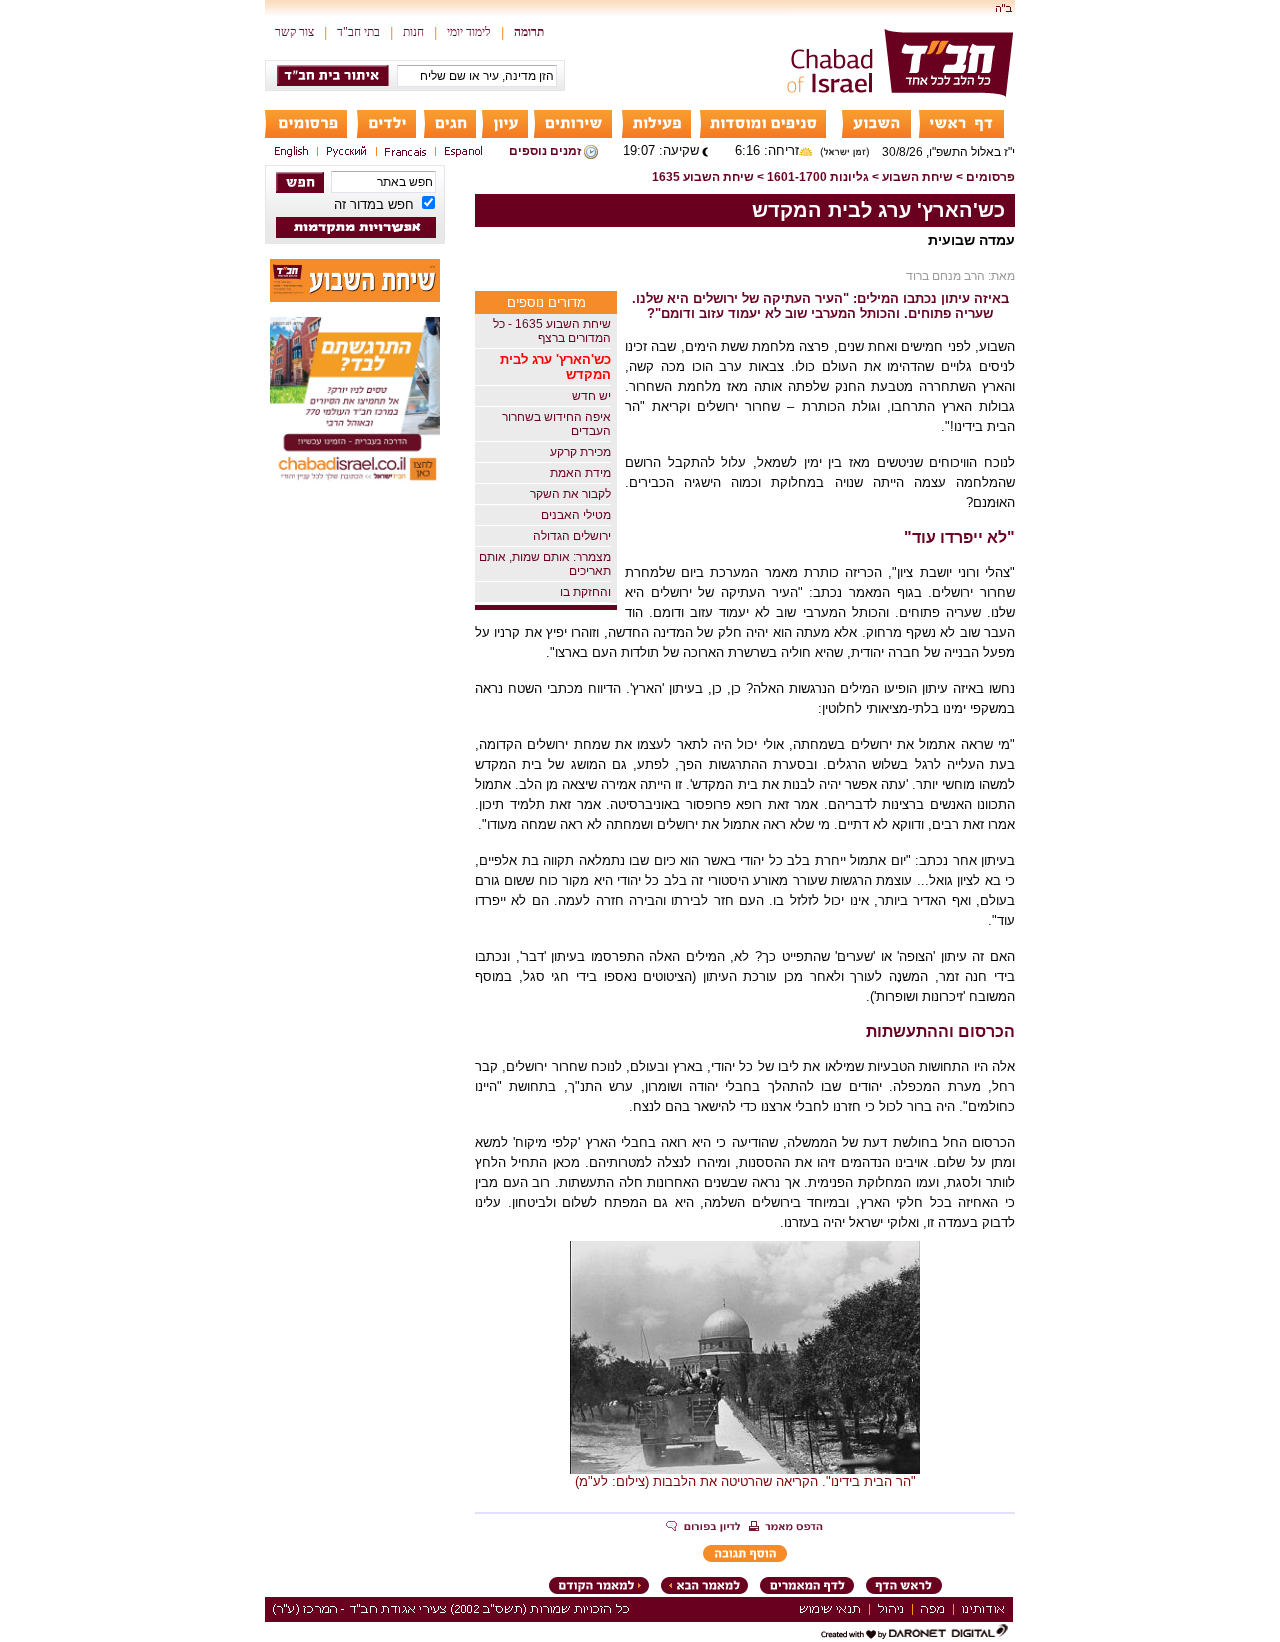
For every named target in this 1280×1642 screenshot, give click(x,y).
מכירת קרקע (580, 452)
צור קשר (294, 32)
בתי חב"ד (358, 32)
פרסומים (990, 177)
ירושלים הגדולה (572, 536)
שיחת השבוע (917, 177)
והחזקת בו (585, 592)
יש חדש (591, 396)
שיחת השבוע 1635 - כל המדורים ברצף (552, 331)
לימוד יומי (469, 32)
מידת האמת (580, 473)
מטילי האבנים (576, 515)
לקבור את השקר (570, 494)
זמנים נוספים (545, 151)
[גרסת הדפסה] (786, 1528)
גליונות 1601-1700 (818, 177)
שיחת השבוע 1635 (703, 177)
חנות (413, 32)
